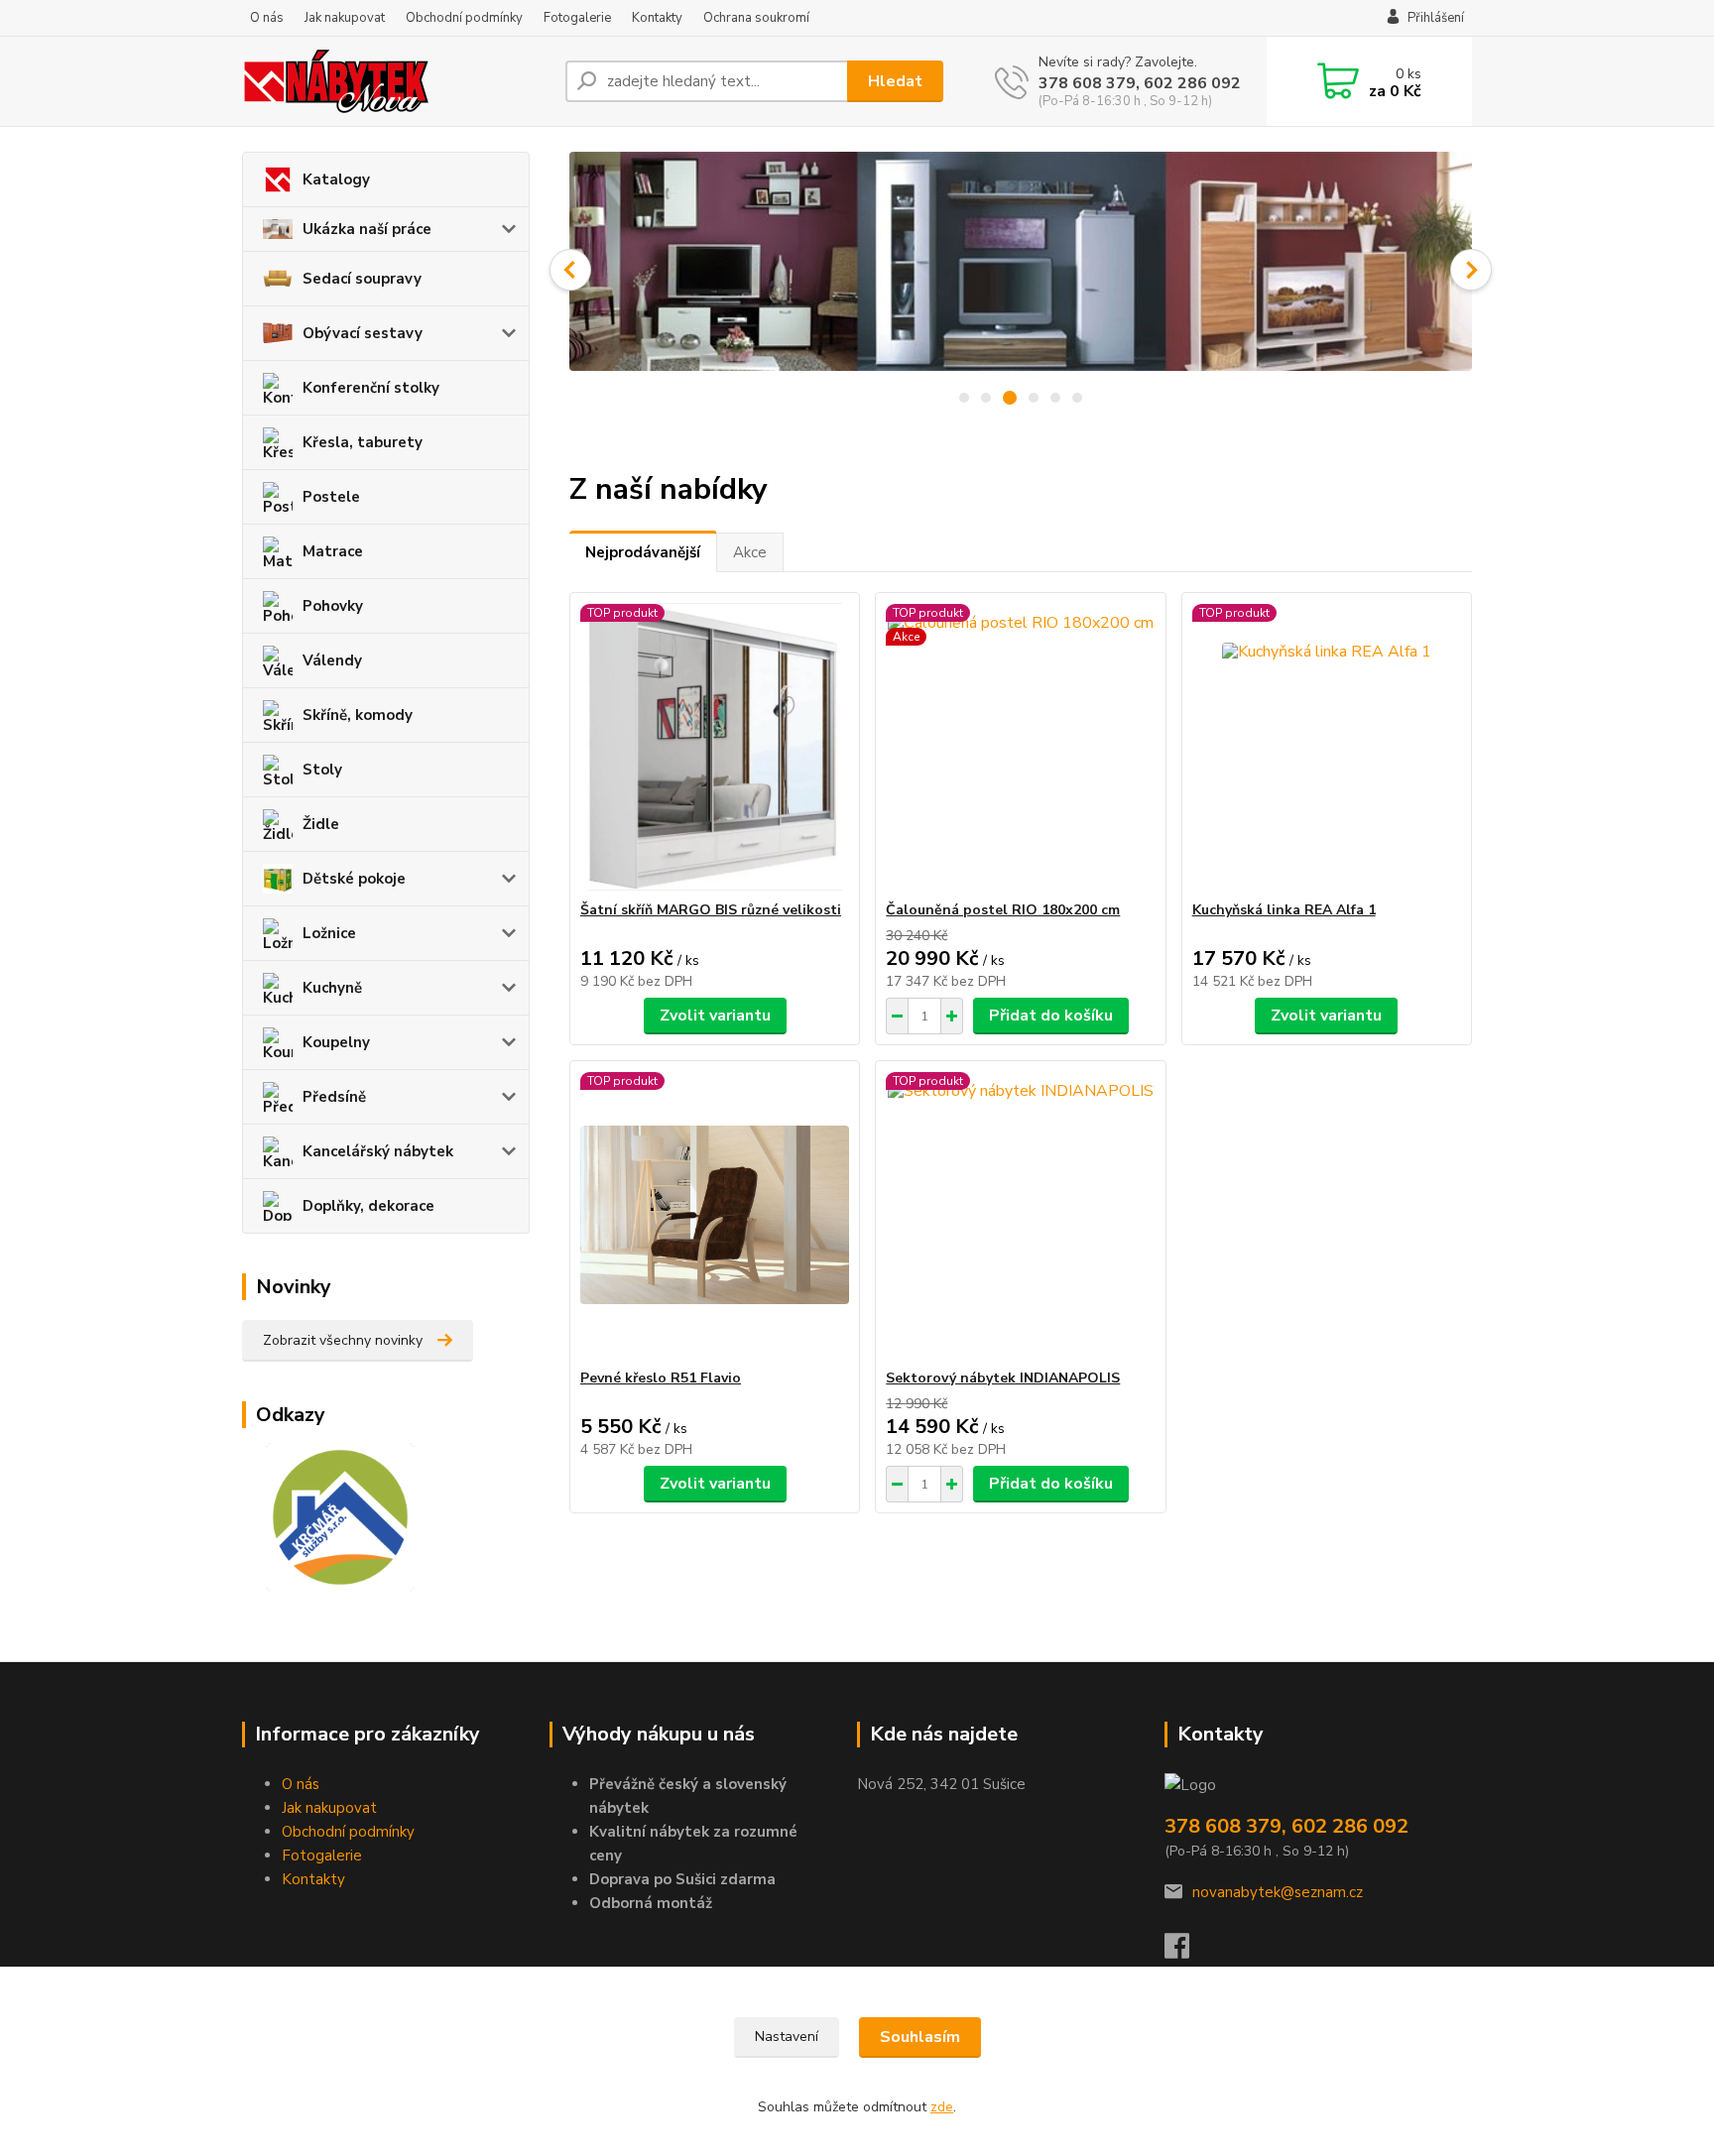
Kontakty (657, 18)
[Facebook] (1187, 1952)
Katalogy (336, 180)
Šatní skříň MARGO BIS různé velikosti (711, 910)
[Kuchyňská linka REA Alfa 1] (1327, 747)
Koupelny (336, 1042)
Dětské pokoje (354, 879)
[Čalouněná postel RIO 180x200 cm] (1020, 747)
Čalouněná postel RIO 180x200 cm (1003, 910)
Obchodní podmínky (464, 18)
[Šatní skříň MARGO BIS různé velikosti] (715, 747)
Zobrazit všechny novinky (343, 1340)
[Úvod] (396, 81)
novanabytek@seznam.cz (1278, 1892)
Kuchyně (332, 988)
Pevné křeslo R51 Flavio (661, 1378)
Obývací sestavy (363, 333)
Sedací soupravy (362, 279)
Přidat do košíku (1051, 1016)
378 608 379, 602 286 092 (1140, 83)
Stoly (322, 770)
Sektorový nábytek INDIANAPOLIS (1003, 1378)
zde (942, 2107)
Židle (321, 824)
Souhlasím (920, 2037)
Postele (331, 497)
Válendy (332, 660)
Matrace (333, 551)
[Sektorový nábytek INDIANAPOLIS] (1020, 1215)
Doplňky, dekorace (368, 1206)
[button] (570, 270)
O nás (267, 18)
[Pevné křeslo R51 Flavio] (715, 1215)
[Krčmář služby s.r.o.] (328, 1516)
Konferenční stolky (371, 388)
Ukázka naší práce (367, 229)
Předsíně (334, 1097)
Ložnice (329, 933)
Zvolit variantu (715, 1016)
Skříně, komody (358, 715)
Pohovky (333, 606)
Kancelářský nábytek (378, 1151)
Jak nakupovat (345, 18)
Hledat (895, 81)
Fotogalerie (577, 18)
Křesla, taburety (363, 442)
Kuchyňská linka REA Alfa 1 (1284, 910)
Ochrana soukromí (756, 18)
